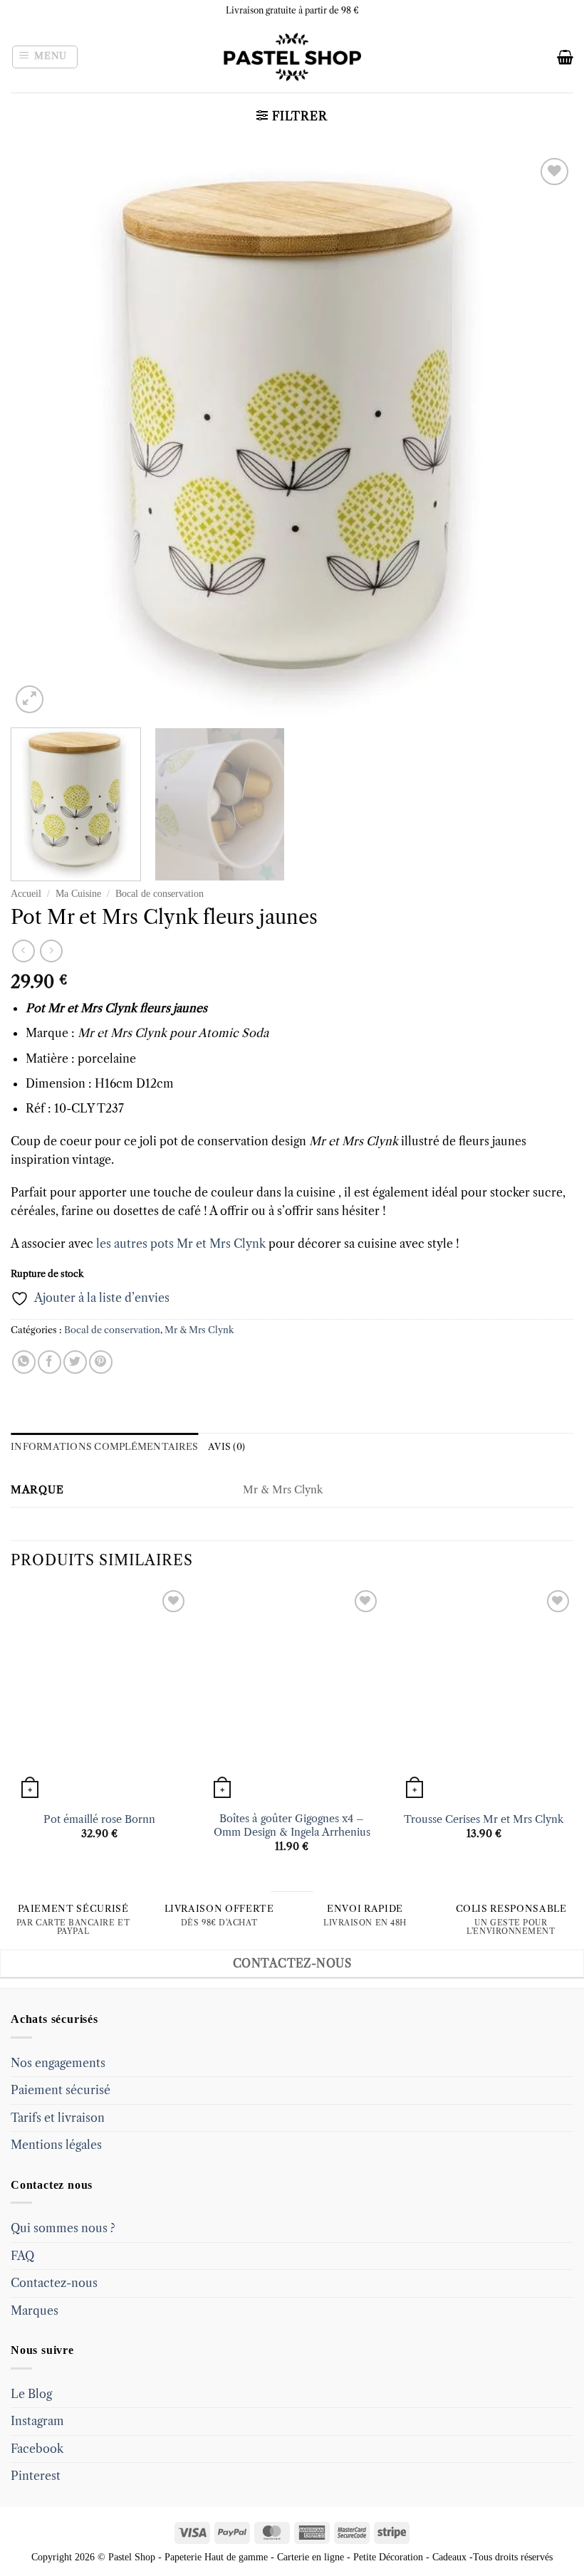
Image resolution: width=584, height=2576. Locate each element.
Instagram (37, 2421)
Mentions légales (56, 2145)
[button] (45, 57)
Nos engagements (58, 2063)
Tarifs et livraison (58, 2118)
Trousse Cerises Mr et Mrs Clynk (484, 1819)
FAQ (22, 2256)
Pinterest (36, 2476)
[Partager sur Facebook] (49, 1362)
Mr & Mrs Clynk (199, 1330)
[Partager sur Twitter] (75, 1362)
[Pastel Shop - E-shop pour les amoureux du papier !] (292, 57)
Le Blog (31, 2394)
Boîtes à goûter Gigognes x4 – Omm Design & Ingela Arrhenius (292, 1825)
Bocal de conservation (160, 894)
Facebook (37, 2449)
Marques (35, 2310)
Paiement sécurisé (61, 2090)
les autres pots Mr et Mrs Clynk (182, 1244)
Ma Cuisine (78, 894)
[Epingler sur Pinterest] (101, 1362)
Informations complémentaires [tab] (104, 1447)
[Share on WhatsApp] (24, 1362)
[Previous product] (51, 951)
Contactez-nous (54, 2283)
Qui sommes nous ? (63, 2228)
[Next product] (23, 951)
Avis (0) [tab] (226, 1447)
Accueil (26, 894)
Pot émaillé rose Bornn (99, 1819)
